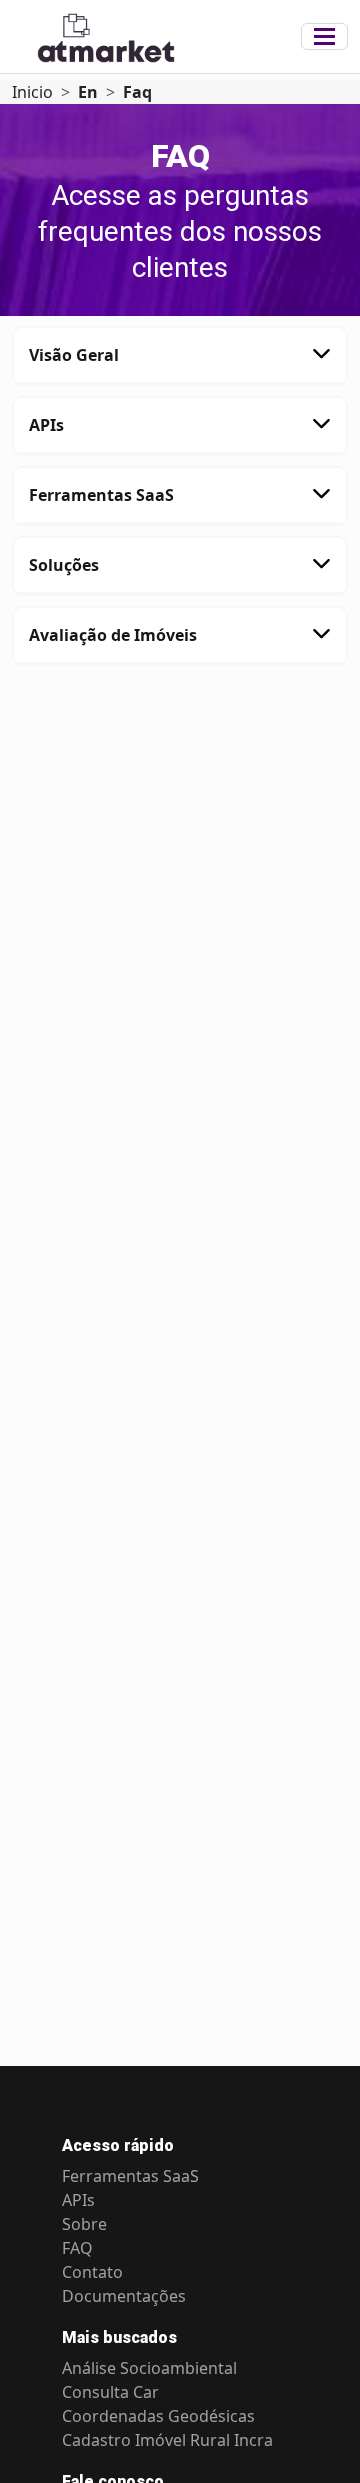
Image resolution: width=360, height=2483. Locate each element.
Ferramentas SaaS (130, 2176)
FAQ (77, 2248)
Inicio (32, 92)
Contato (92, 2272)
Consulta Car (110, 2392)
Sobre (84, 2224)
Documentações (124, 2296)
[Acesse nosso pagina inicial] (156, 36)
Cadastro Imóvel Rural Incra (167, 2440)
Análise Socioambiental (149, 2368)
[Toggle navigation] (324, 36)
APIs (78, 2200)
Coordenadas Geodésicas (158, 2416)
